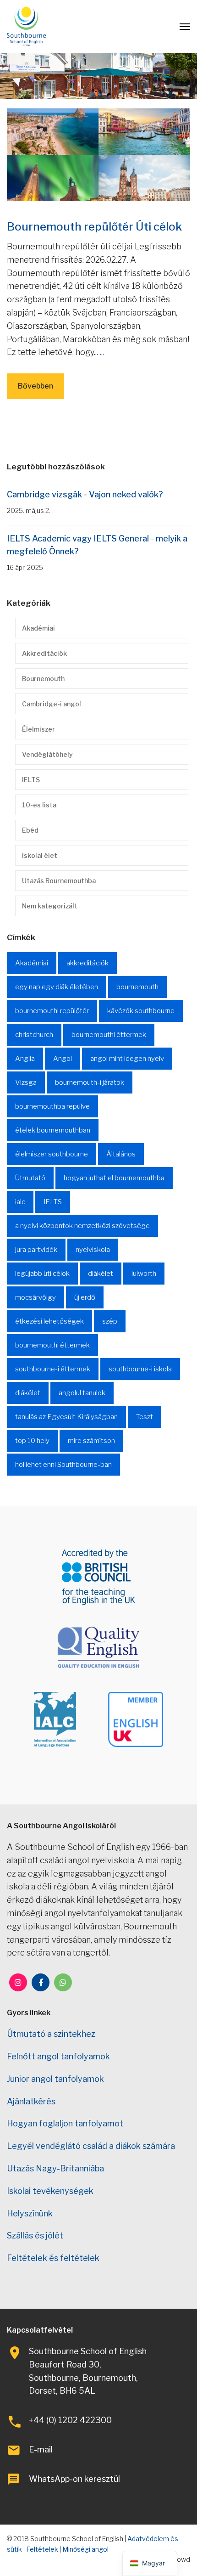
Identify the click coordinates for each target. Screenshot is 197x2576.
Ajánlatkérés (31, 2101)
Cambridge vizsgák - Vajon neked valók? (85, 494)
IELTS (31, 780)
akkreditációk (88, 963)
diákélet (101, 1274)
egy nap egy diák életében (57, 987)
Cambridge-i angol (52, 704)
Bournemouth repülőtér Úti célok (94, 227)
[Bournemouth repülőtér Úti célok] (98, 154)
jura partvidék (36, 1250)
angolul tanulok (82, 1393)
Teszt (145, 1417)
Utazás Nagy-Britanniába (55, 2168)
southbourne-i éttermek (53, 1369)
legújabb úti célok (42, 1274)
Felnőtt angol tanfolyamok (58, 2056)
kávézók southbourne (141, 1011)
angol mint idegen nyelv (127, 1059)
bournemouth (137, 987)
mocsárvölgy (36, 1297)
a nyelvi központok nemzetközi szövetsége (82, 1226)
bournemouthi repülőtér (52, 1011)
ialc (20, 1202)
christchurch (34, 1035)
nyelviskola (93, 1250)
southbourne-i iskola (140, 1369)
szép (110, 1321)
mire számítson (91, 1441)
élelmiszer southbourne (52, 1154)
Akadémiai (38, 628)
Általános (121, 1154)
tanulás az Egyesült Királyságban (66, 1417)
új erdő (85, 1297)
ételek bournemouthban (53, 1130)
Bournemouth (43, 679)
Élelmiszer (38, 729)
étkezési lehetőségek (49, 1321)
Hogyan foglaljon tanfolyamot (65, 2123)
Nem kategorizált (50, 906)
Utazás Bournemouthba (59, 881)
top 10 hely (32, 1441)
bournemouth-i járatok (90, 1082)
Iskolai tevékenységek (50, 2191)
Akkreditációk (44, 653)
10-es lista (39, 805)
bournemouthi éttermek (109, 1035)
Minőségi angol (85, 2549)
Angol (63, 1059)
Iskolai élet (40, 855)
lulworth (144, 1274)
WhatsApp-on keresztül (74, 2479)
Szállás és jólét (35, 2235)
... (102, 352)
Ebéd (30, 830)
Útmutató (30, 1178)
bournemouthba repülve (52, 1106)
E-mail (41, 2449)
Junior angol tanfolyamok (55, 2079)
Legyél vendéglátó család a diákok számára (91, 2146)
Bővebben (36, 386)
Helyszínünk (30, 2213)
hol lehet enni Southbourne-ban (63, 1465)
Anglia (25, 1059)
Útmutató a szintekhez (51, 2034)
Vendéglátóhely (47, 754)
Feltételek (42, 2549)
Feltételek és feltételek (53, 2258)
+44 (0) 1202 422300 (70, 2420)
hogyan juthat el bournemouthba (114, 1178)
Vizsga (26, 1082)
